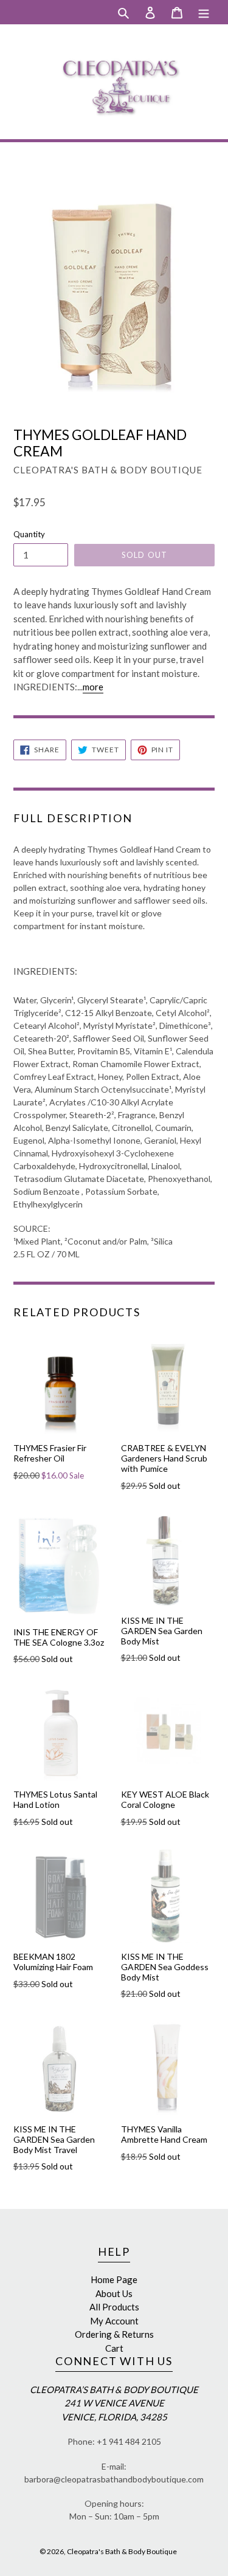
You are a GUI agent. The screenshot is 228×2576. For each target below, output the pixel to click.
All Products (114, 2307)
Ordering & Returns (114, 2334)
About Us (114, 2293)
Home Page (114, 2279)
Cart (114, 2348)
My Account (114, 2321)
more (93, 687)
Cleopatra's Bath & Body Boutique (122, 2551)
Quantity (29, 534)
